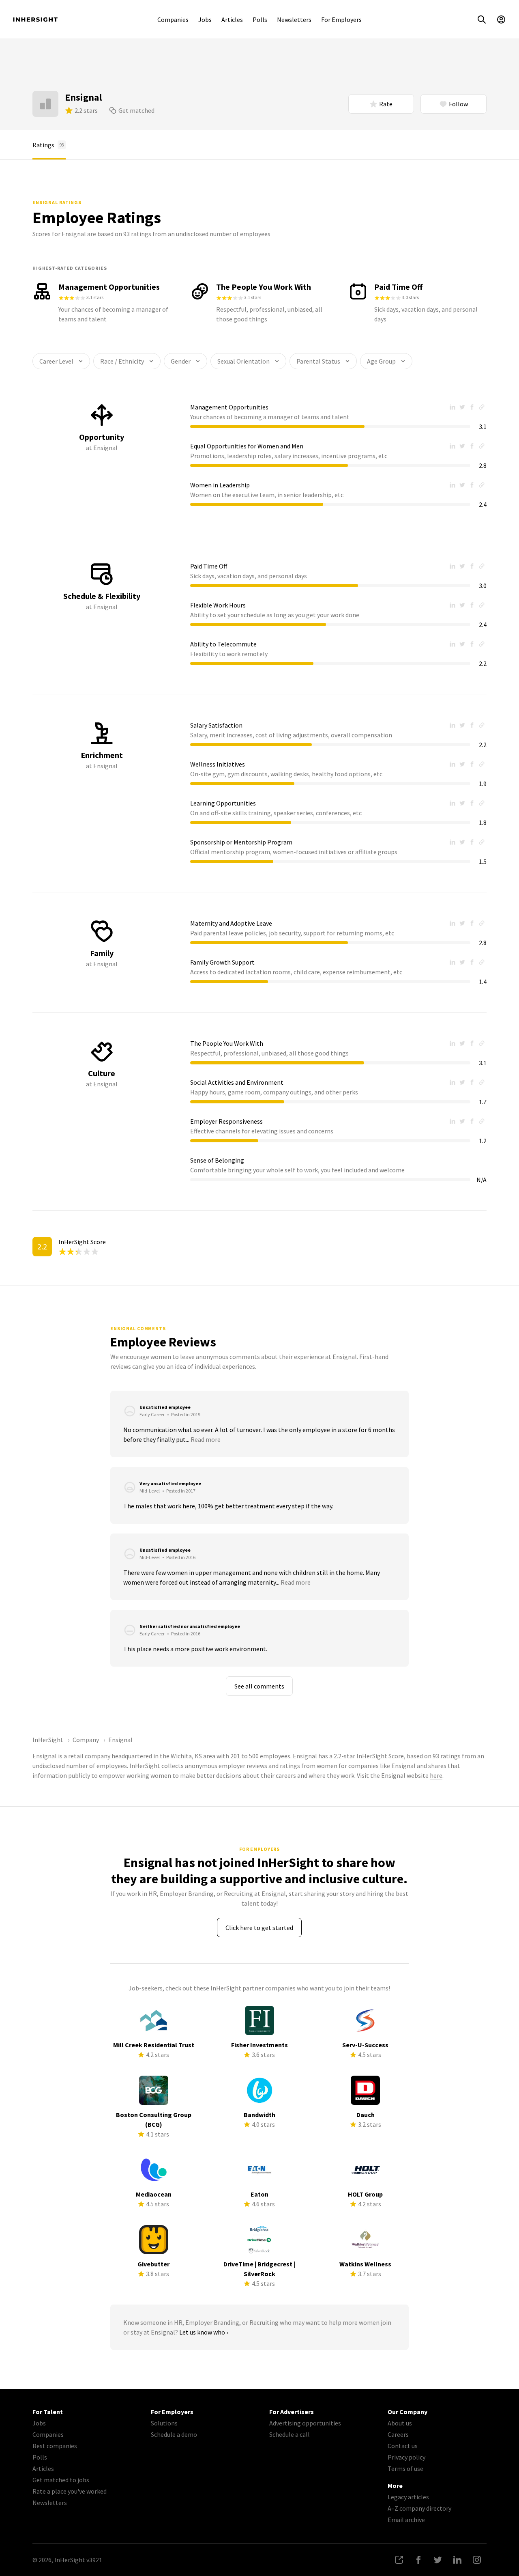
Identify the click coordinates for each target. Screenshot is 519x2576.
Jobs (205, 19)
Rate (386, 104)
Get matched (136, 110)
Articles (232, 19)
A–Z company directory (419, 2508)
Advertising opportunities (305, 2423)
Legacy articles (408, 2497)
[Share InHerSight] (399, 2560)
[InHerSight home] (35, 19)
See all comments (259, 1686)
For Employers (341, 19)
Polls (260, 19)
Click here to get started (259, 1928)
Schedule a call (290, 2434)
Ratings (48, 145)
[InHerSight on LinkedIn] (457, 2560)
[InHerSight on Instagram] (477, 2560)
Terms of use (405, 2468)
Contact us (403, 2446)
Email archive (406, 2520)
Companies (173, 19)
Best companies (55, 2446)
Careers (398, 2434)
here (436, 1775)
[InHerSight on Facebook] (418, 2560)
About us (400, 2423)
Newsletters (294, 19)
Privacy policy (406, 2457)
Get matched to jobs (61, 2480)
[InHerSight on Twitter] (438, 2560)
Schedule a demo (174, 2434)
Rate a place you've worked (70, 2491)
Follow (458, 104)
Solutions (164, 2423)
